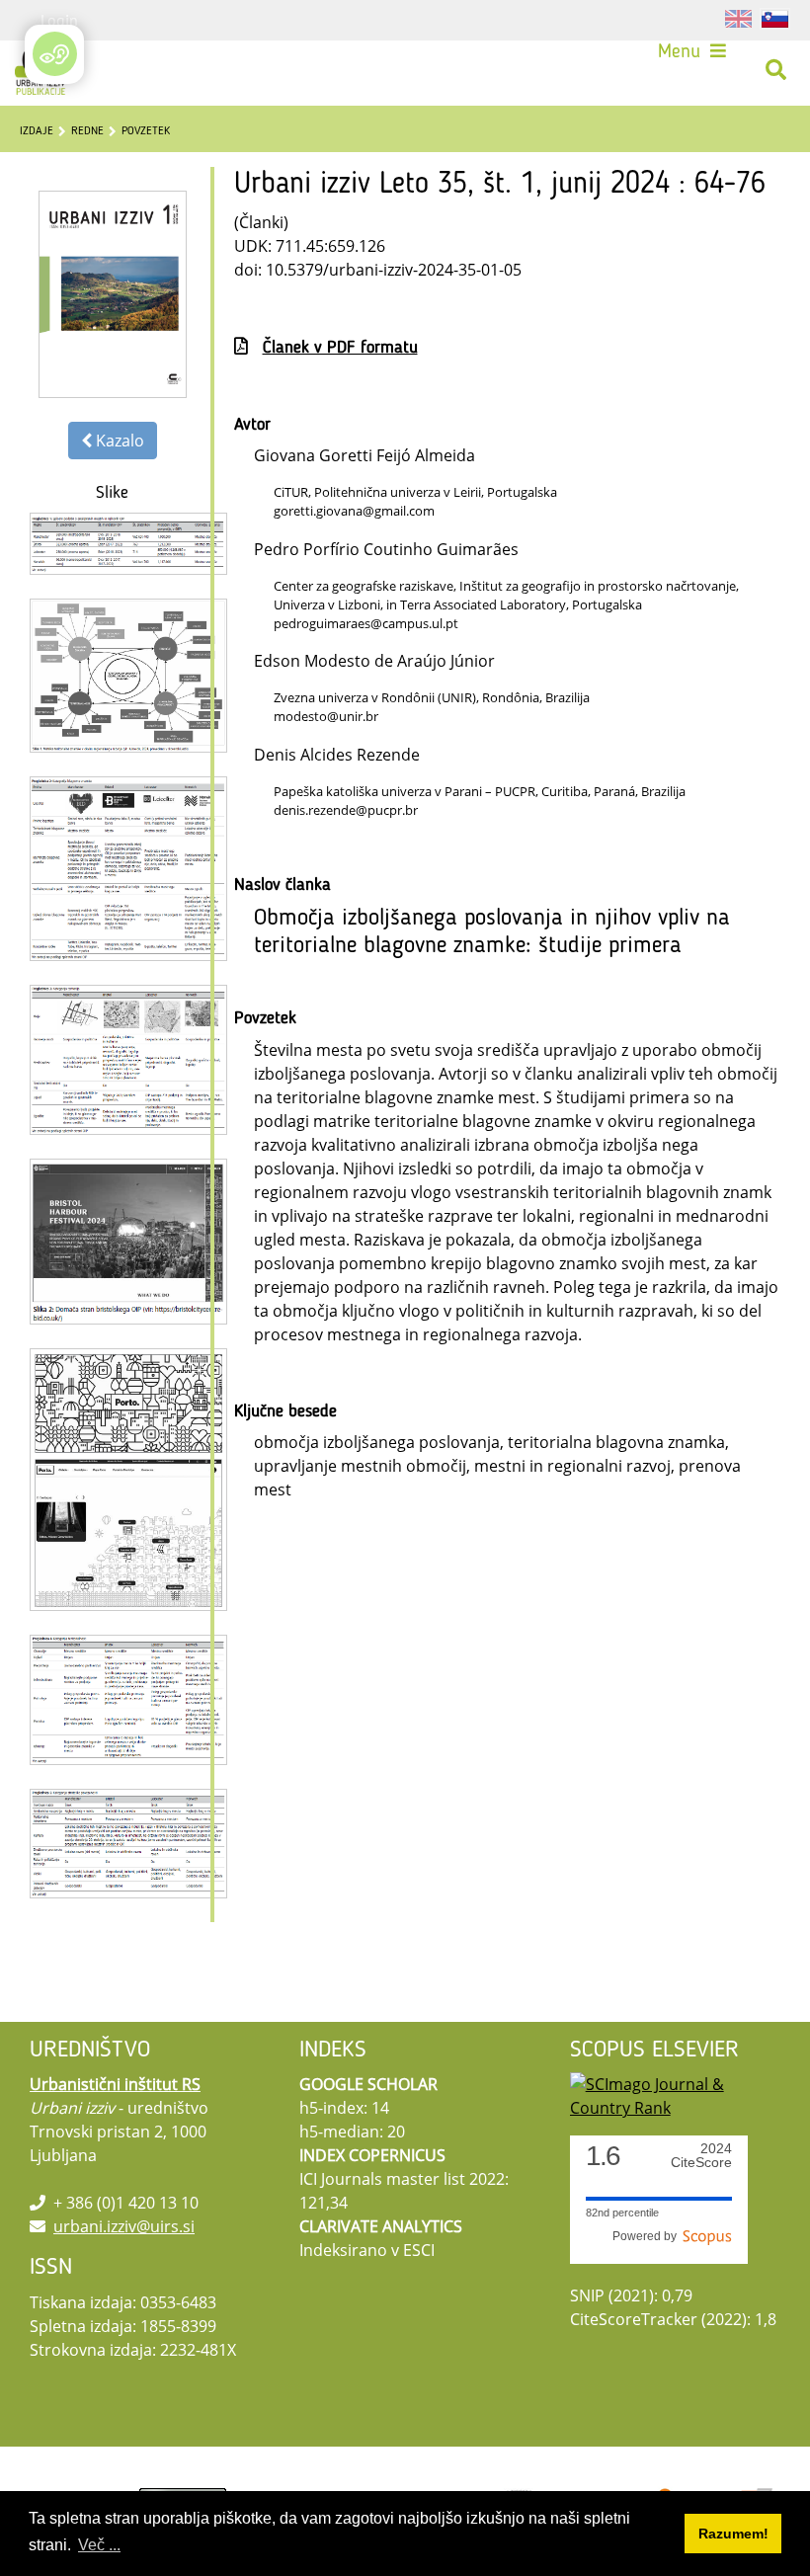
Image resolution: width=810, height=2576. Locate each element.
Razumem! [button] (733, 2534)
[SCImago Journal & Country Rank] (675, 2095)
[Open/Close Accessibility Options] (55, 54)
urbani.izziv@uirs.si (124, 2226)
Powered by (648, 2236)
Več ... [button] (99, 2545)
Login (59, 20)
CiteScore (701, 2156)
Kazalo (118, 441)
